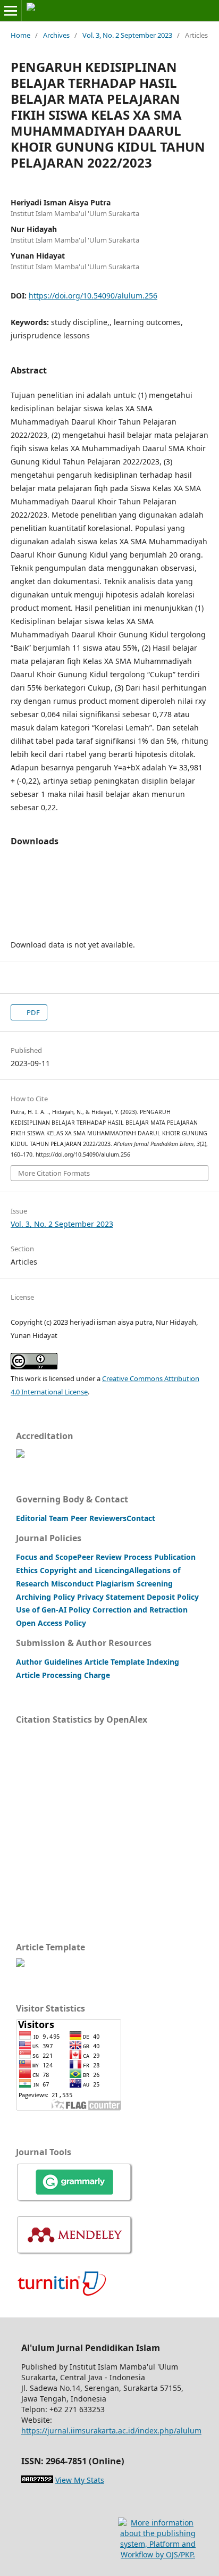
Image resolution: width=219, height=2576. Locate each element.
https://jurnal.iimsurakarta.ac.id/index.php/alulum (111, 2430)
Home (20, 35)
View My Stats (80, 2480)
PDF (32, 1012)
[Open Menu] (11, 11)
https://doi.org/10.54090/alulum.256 (93, 296)
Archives (56, 35)
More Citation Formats (54, 1173)
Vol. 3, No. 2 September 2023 (127, 35)
